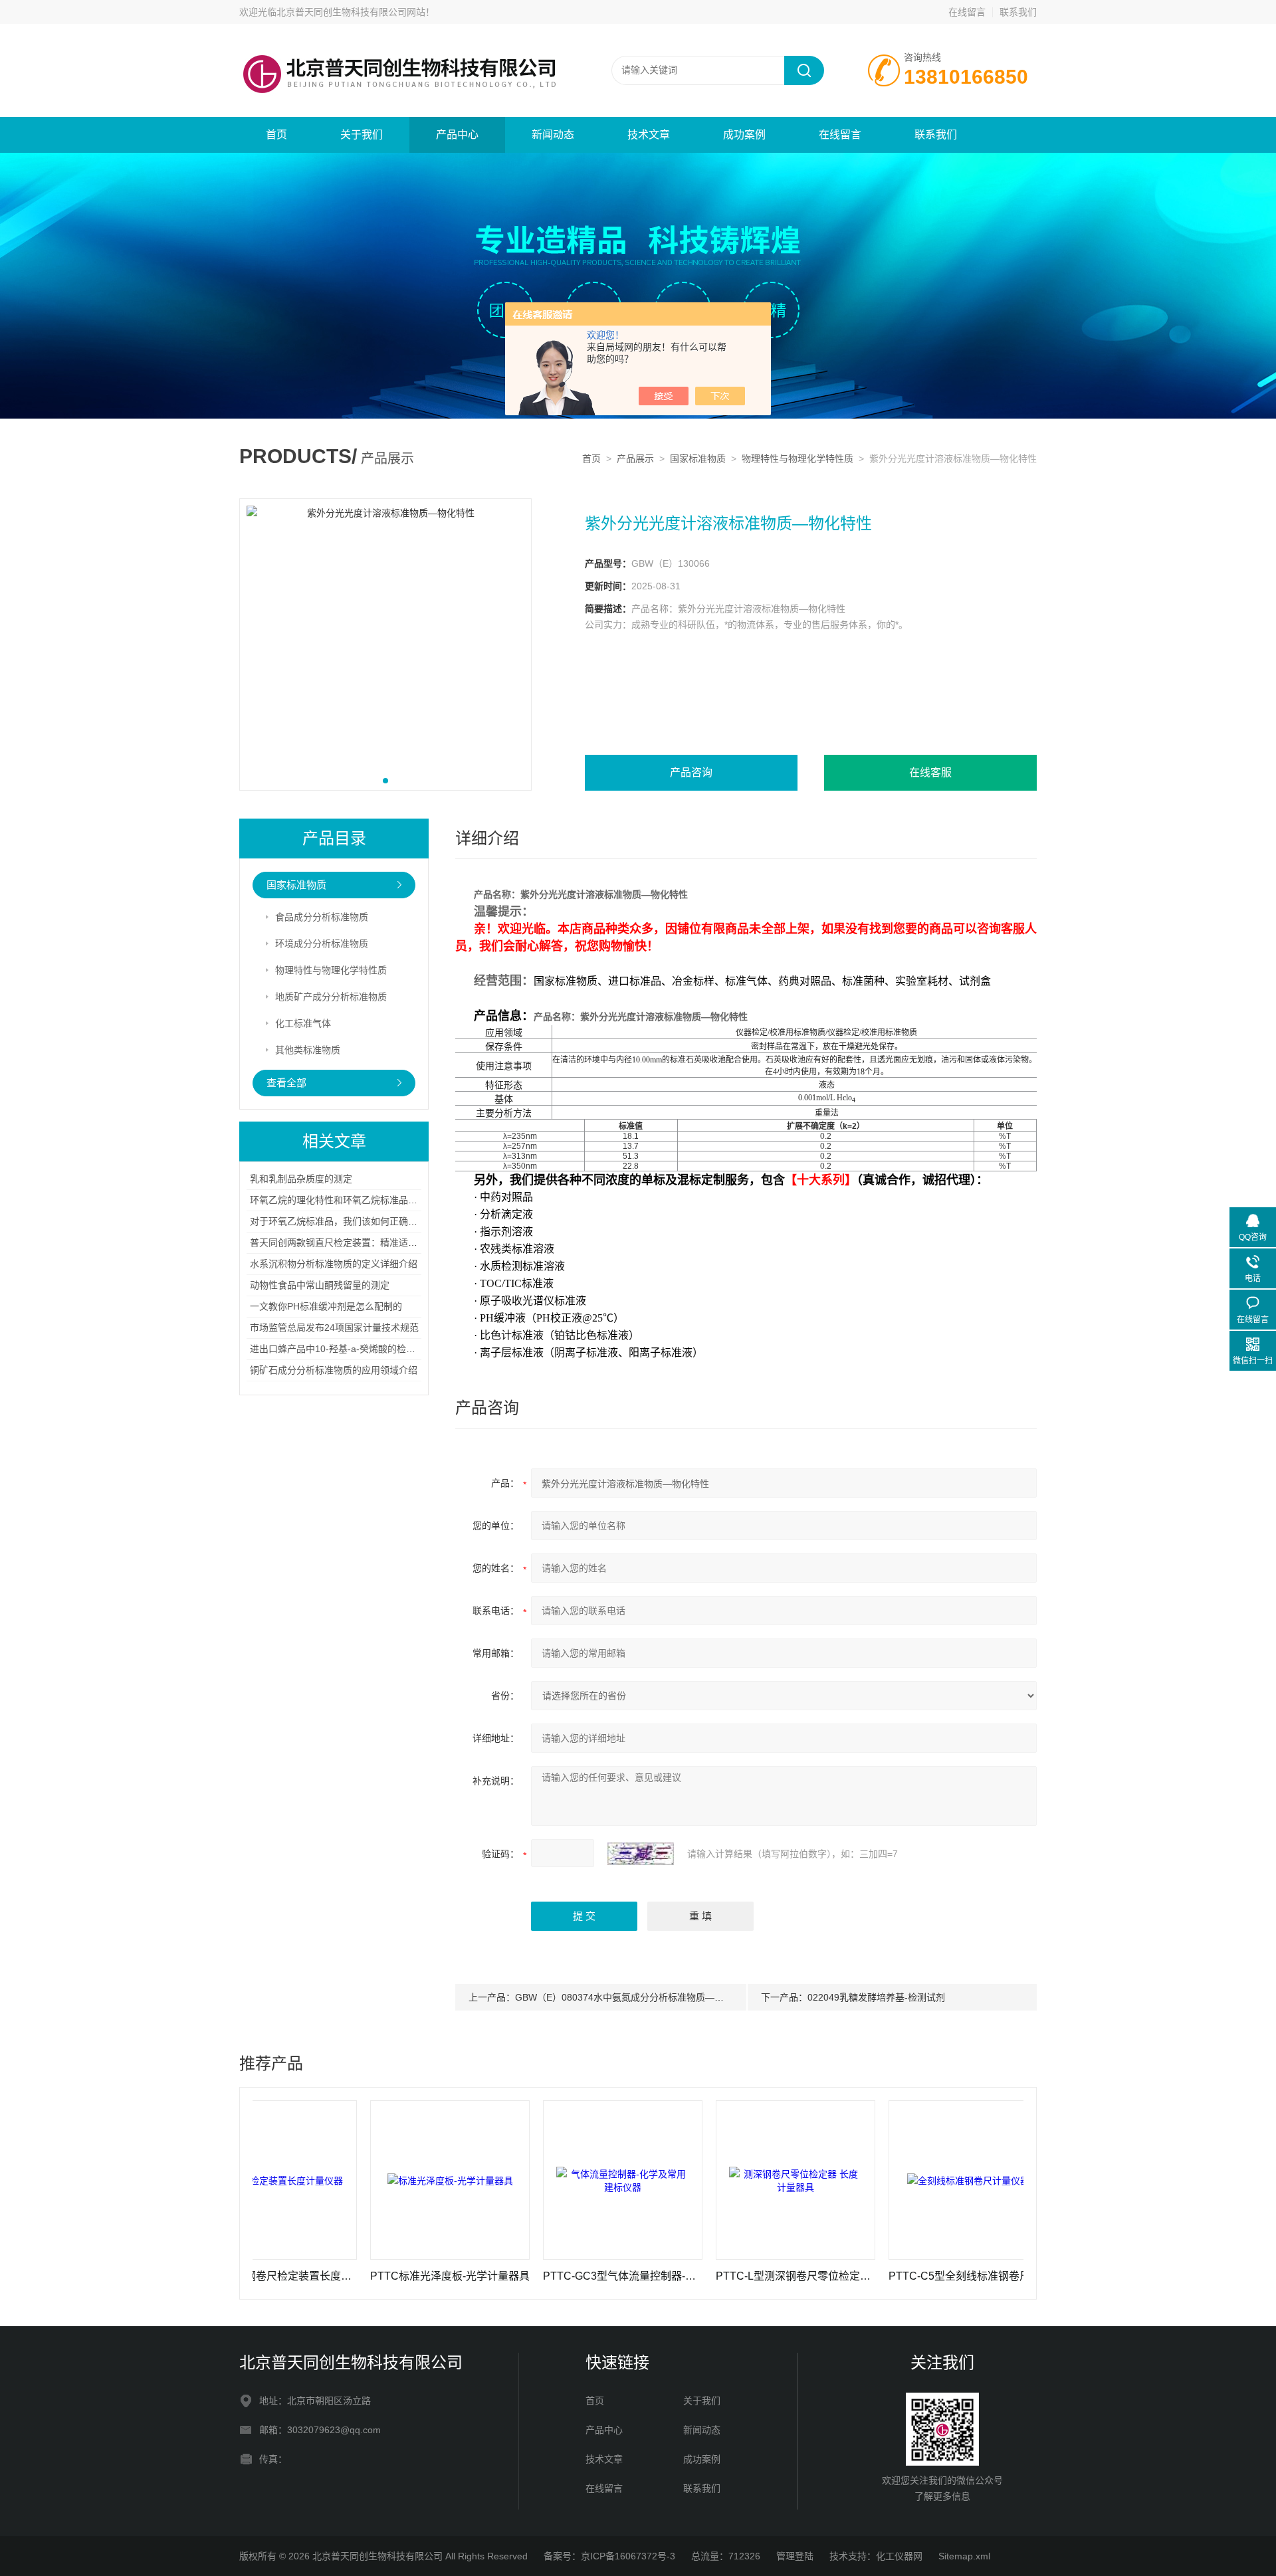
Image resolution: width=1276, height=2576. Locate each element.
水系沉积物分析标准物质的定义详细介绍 (334, 1264)
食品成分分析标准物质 (322, 917)
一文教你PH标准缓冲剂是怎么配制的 (326, 1306)
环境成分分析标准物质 (322, 943)
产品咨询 (691, 772)
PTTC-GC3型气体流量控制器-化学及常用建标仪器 (545, 2276)
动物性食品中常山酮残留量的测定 (320, 1285)
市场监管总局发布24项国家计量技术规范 (334, 1328)
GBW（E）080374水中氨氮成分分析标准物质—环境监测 (633, 1997)
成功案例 (744, 135)
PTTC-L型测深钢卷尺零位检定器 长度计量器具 (718, 2276)
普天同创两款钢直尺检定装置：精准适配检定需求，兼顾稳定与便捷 (389, 1242)
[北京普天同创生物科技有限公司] (399, 37)
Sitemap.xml (964, 2556)
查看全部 (286, 1083)
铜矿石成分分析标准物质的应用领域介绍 (334, 1370)
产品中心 (457, 135)
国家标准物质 (698, 458)
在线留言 (967, 12)
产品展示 (635, 458)
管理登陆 (795, 2556)
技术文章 (649, 135)
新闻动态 (553, 135)
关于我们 (362, 135)
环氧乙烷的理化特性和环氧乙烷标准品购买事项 (348, 1200)
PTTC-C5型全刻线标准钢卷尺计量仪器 (891, 2276)
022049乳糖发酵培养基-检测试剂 (876, 1997)
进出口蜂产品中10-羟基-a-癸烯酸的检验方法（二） (356, 1349)
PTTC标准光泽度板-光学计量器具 (372, 2276)
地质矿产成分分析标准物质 (331, 997)
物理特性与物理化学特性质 (797, 458)
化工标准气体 (303, 1023)
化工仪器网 (899, 2556)
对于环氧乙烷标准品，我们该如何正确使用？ (343, 1221)
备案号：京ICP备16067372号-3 (609, 2556)
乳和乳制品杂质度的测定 (301, 1179)
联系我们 (1018, 12)
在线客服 (930, 772)
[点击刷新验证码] (641, 1854)
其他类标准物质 (308, 1050)
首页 (276, 135)
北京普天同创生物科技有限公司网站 (351, 12)
